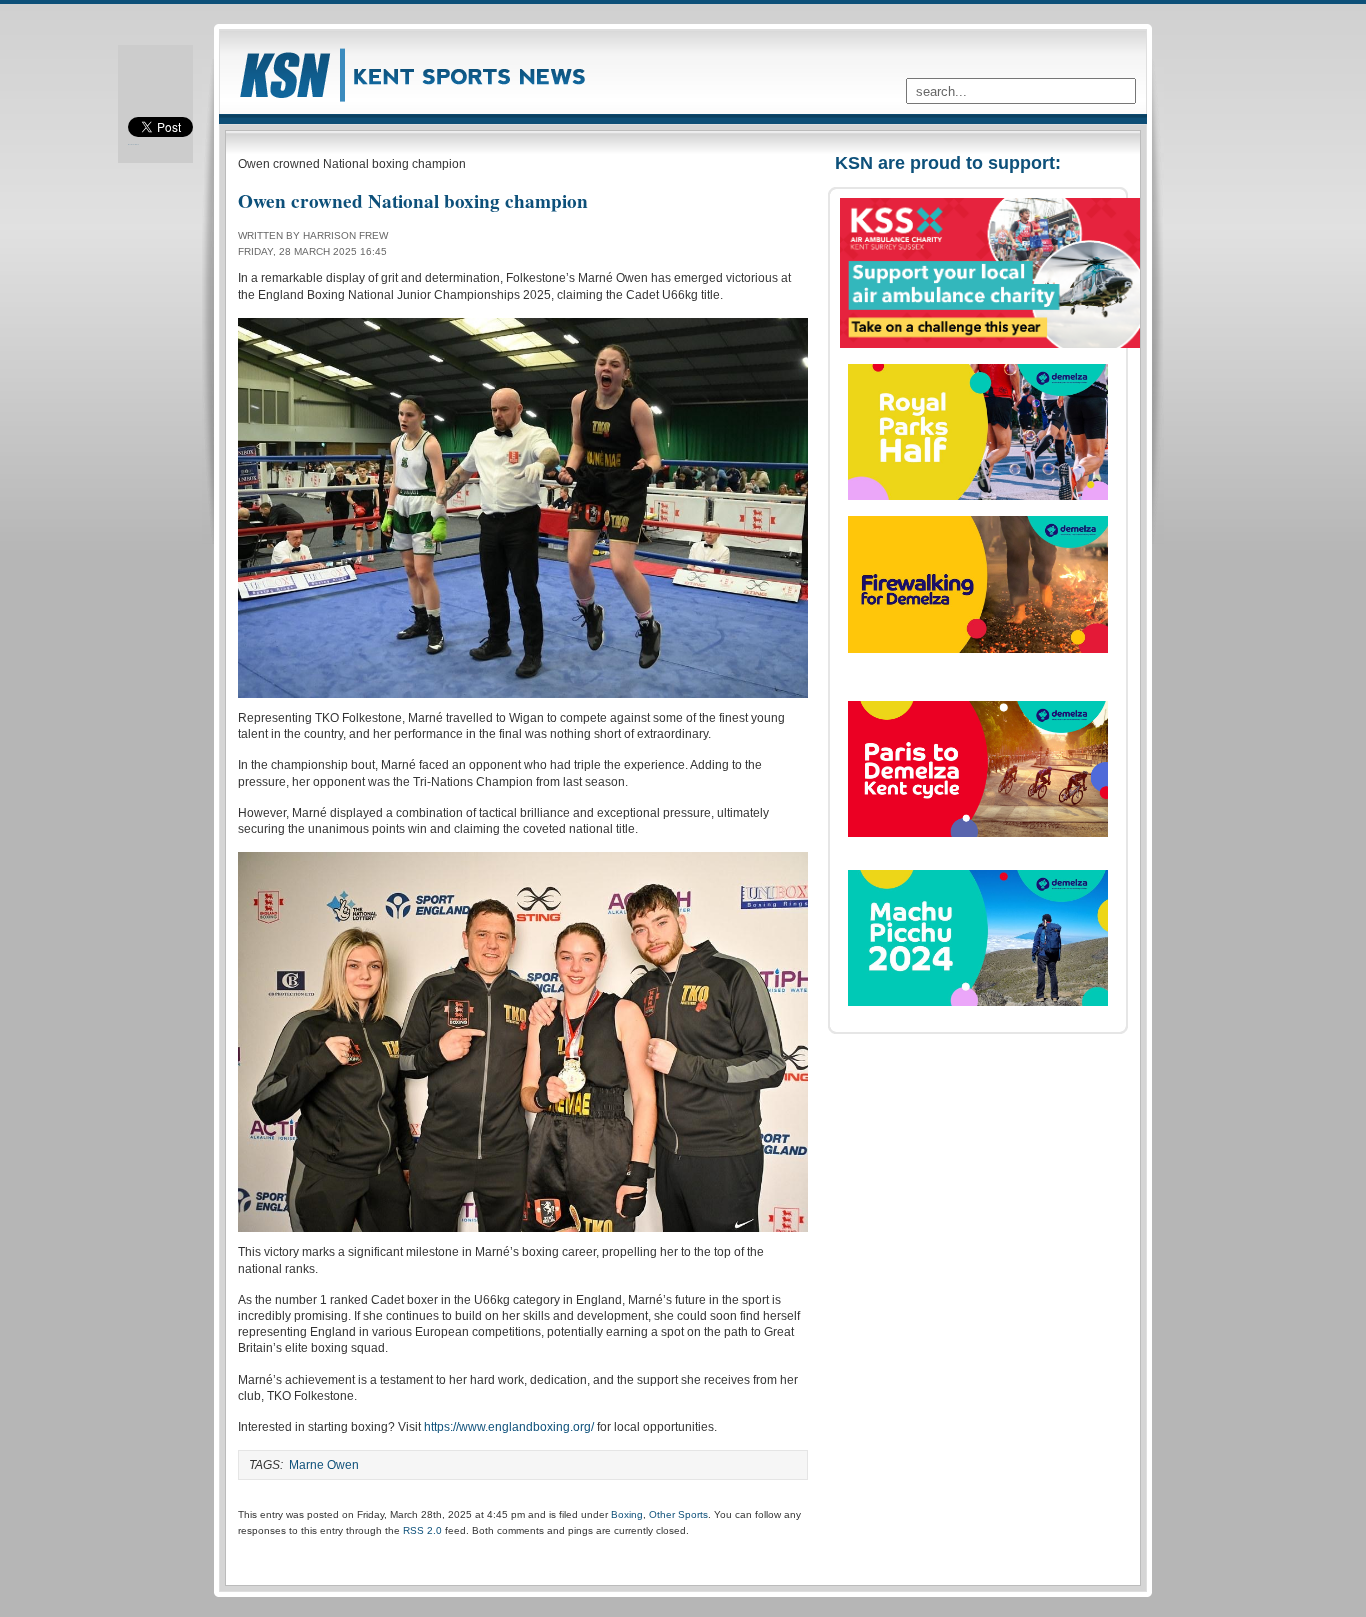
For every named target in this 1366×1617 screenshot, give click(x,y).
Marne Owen (324, 1465)
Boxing (627, 1514)
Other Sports (678, 1514)
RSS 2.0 (422, 1530)
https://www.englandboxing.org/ (509, 1427)
